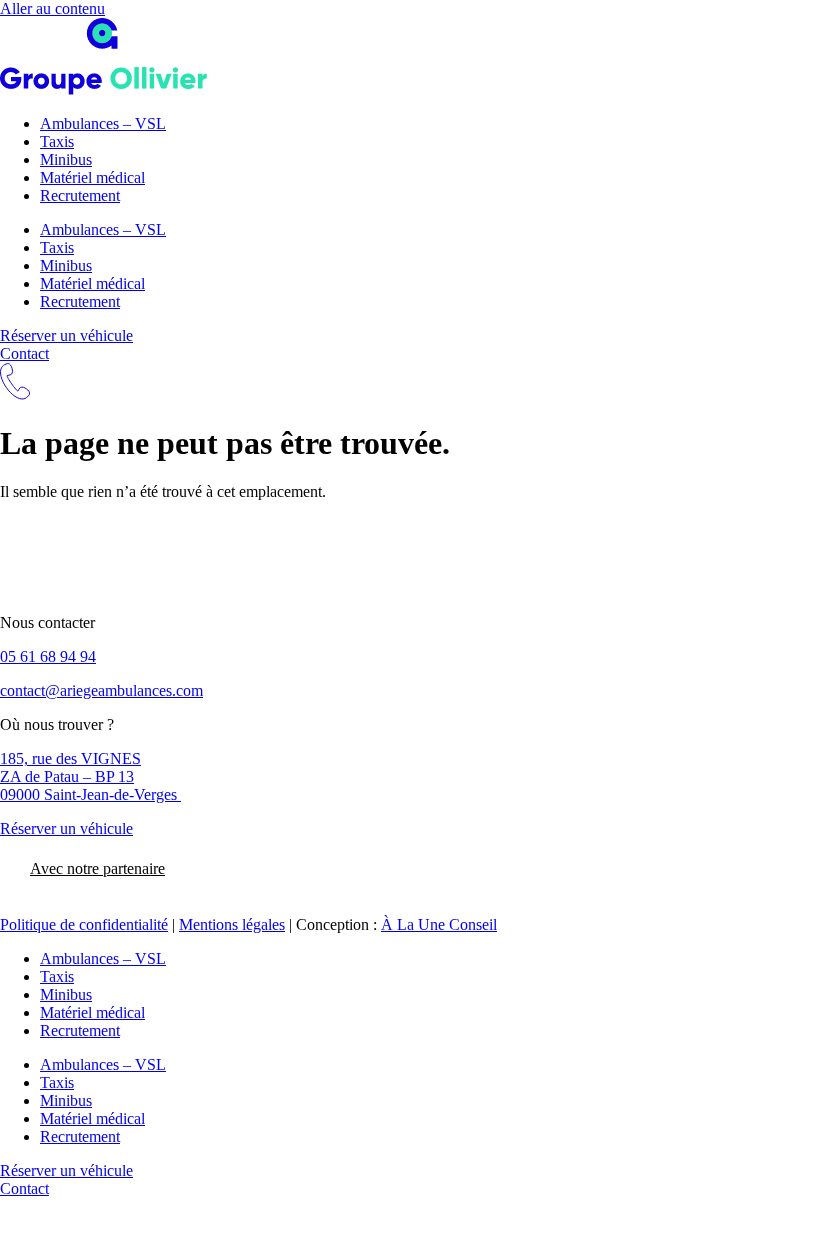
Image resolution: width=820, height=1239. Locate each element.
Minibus (66, 159)
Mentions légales (232, 924)
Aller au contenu (52, 8)
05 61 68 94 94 (48, 656)
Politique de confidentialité (84, 924)
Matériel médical (92, 177)
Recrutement (80, 195)
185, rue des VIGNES (70, 758)
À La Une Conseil (439, 924)
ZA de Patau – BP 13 (67, 776)
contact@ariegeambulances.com (101, 690)
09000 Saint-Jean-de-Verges (90, 794)
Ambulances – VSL (103, 123)
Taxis (57, 141)
